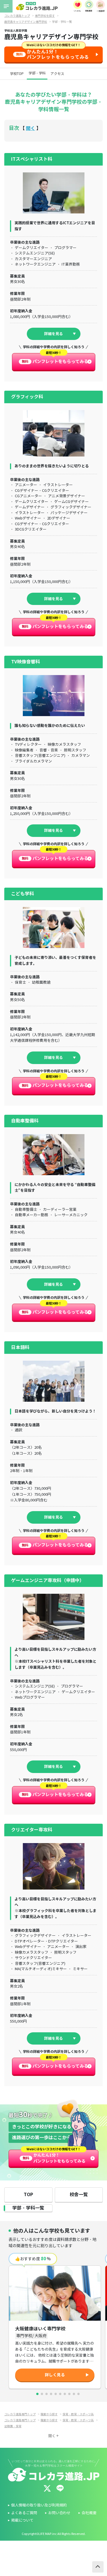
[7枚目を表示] (65, 2394)
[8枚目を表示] (69, 2394)
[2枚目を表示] (42, 2394)
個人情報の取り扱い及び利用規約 (39, 2505)
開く (31, 128)
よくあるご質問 (24, 2513)
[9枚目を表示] (74, 2394)
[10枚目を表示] (78, 2394)
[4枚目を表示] (51, 2394)
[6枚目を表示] (60, 2394)
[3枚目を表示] (47, 2394)
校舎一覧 (79, 2195)
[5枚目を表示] (56, 2394)
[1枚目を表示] (37, 2394)
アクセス (57, 74)
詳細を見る (53, 334)
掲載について (22, 2520)
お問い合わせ (59, 2513)
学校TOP (17, 74)
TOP (28, 2195)
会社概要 (89, 2513)
